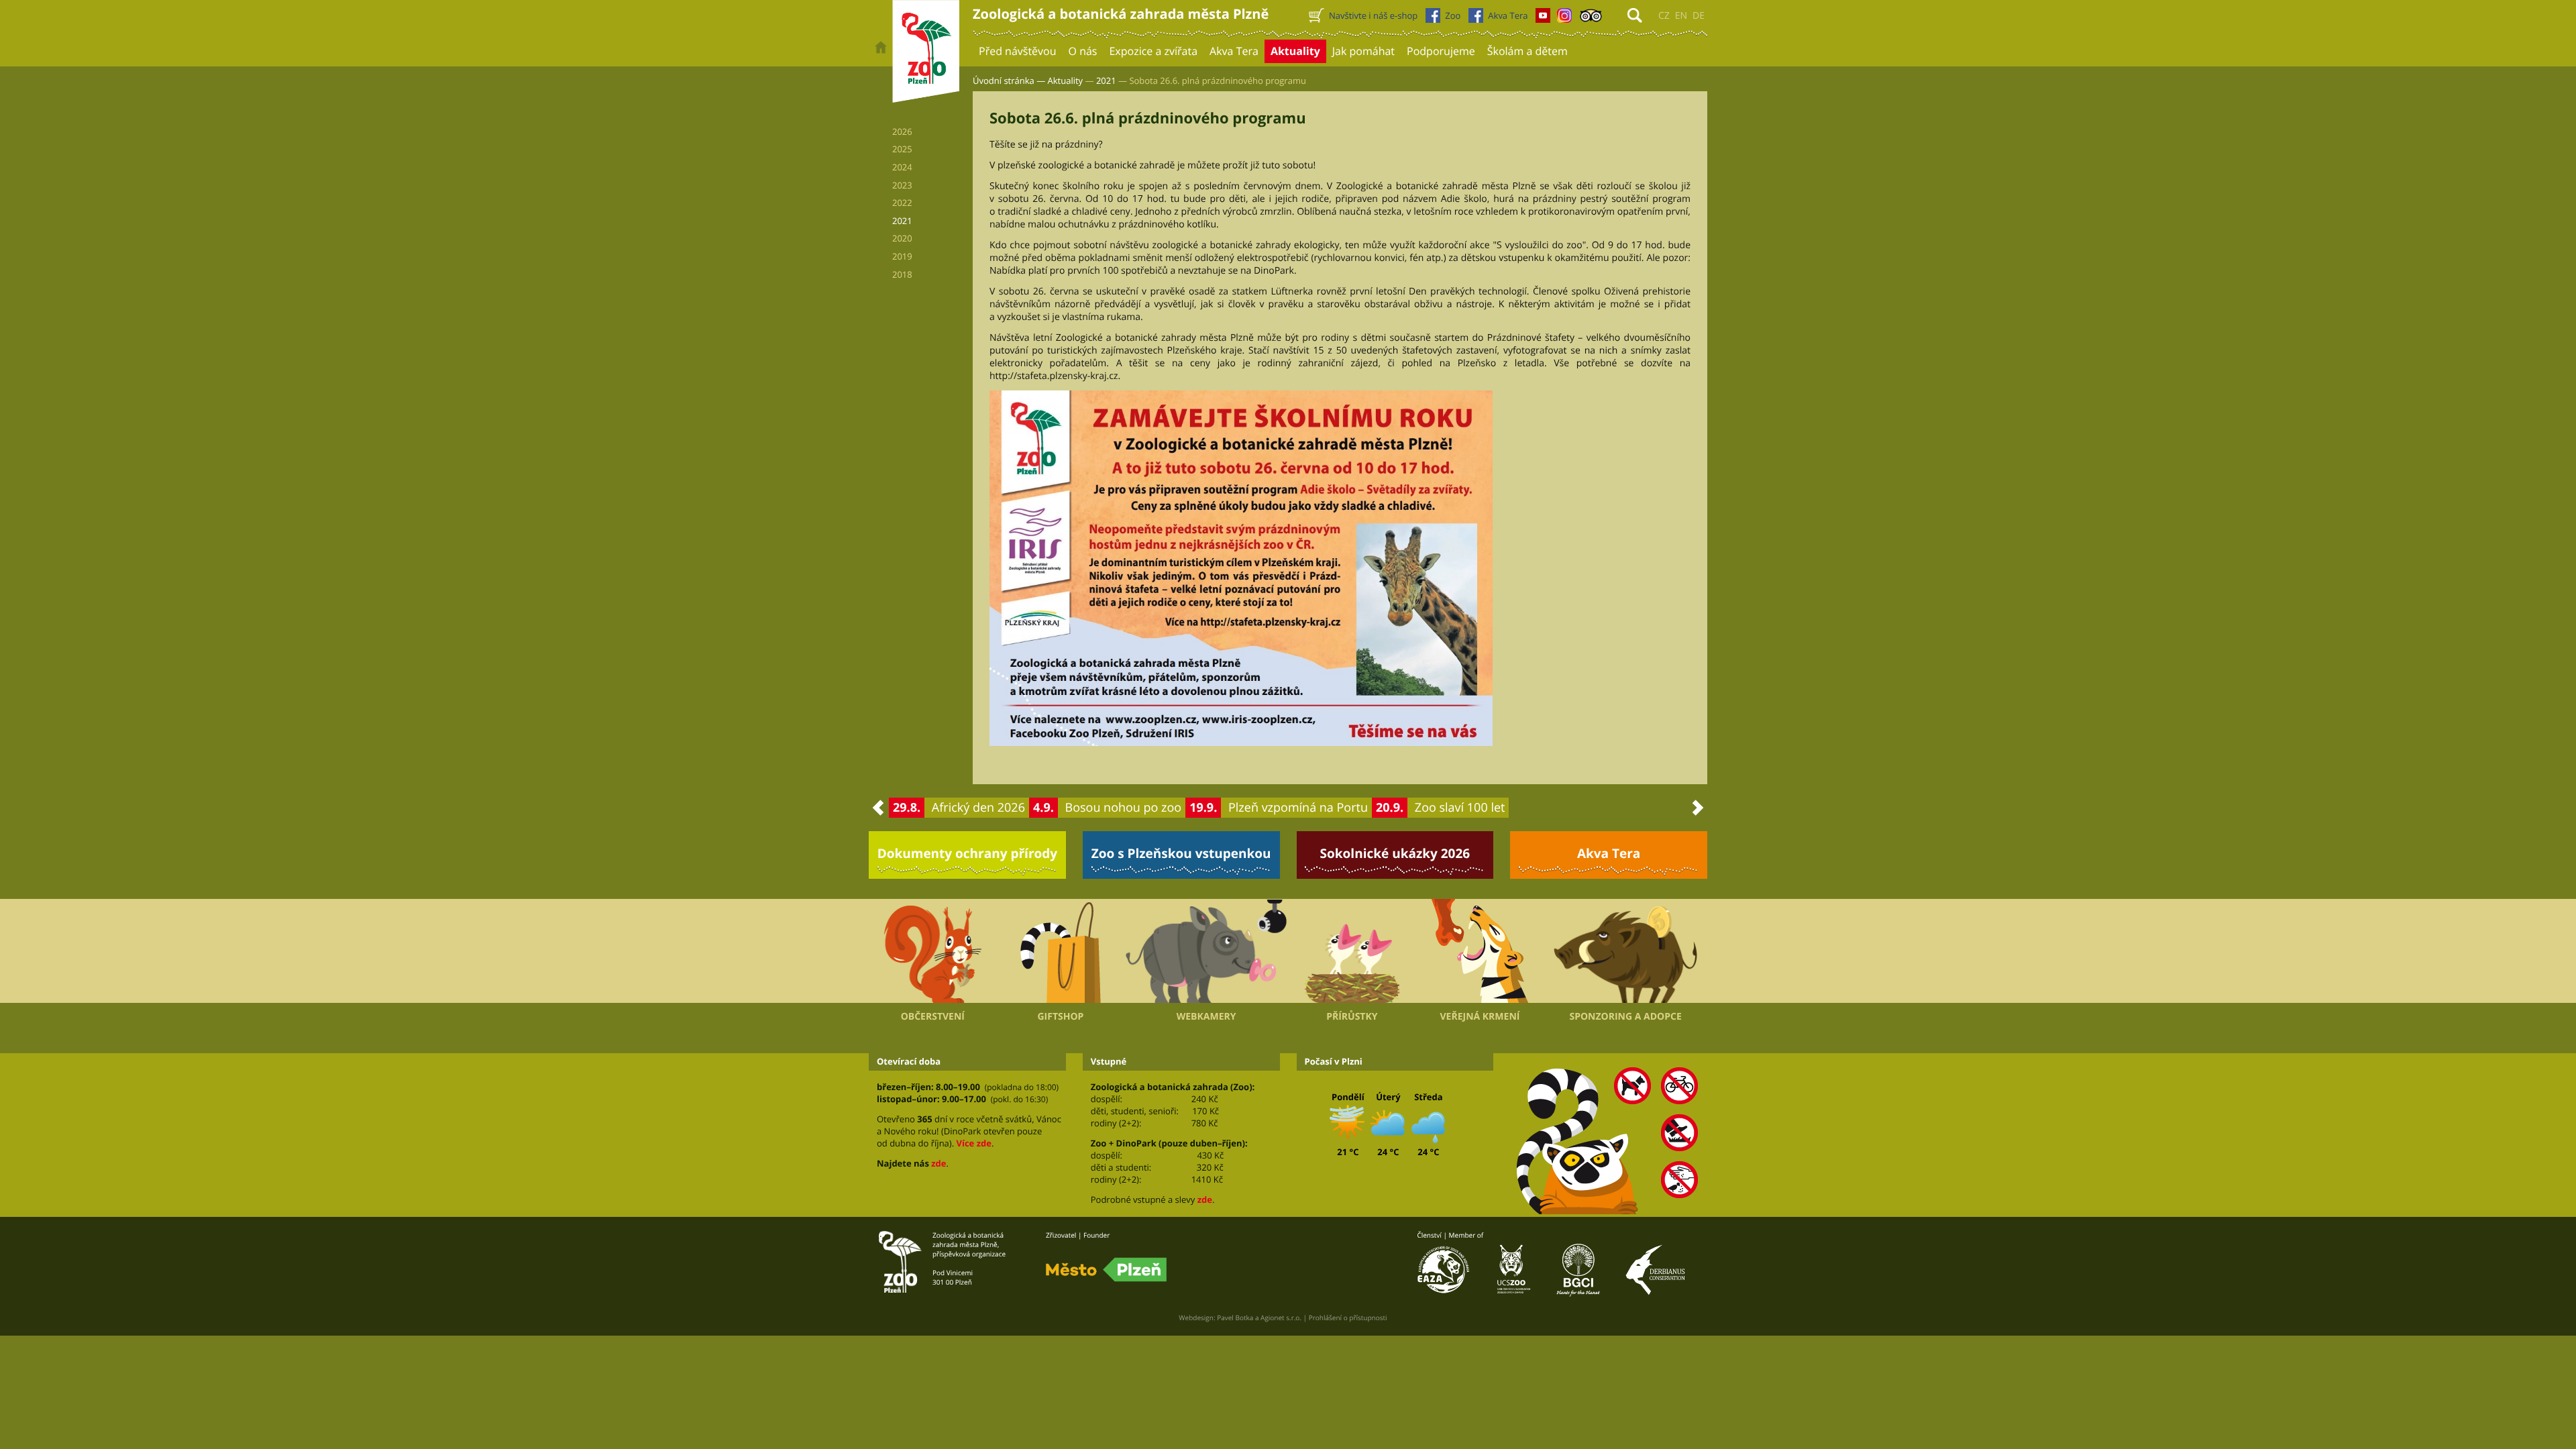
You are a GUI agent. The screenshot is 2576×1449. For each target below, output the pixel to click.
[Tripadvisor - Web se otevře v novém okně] (1591, 19)
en (1681, 16)
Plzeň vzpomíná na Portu (1298, 808)
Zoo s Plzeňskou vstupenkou (1181, 853)
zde (938, 1163)
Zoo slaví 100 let (1460, 808)
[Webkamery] (1206, 951)
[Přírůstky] (1352, 951)
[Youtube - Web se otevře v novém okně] (1543, 19)
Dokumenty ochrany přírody (968, 853)
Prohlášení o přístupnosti (1348, 1318)
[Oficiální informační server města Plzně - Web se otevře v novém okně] (1106, 1270)
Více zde (973, 1143)
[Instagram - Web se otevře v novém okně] (1564, 19)
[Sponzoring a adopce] (1625, 951)
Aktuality (1066, 80)
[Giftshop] (1061, 951)
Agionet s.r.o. (1281, 1318)
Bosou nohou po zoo (1124, 808)
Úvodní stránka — (1009, 80)
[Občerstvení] (933, 951)
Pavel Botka (1235, 1318)
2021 (1106, 80)
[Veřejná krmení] (1480, 951)
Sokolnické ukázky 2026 (1395, 853)
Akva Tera (1609, 853)
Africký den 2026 (978, 808)
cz (1664, 16)
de (1699, 16)
